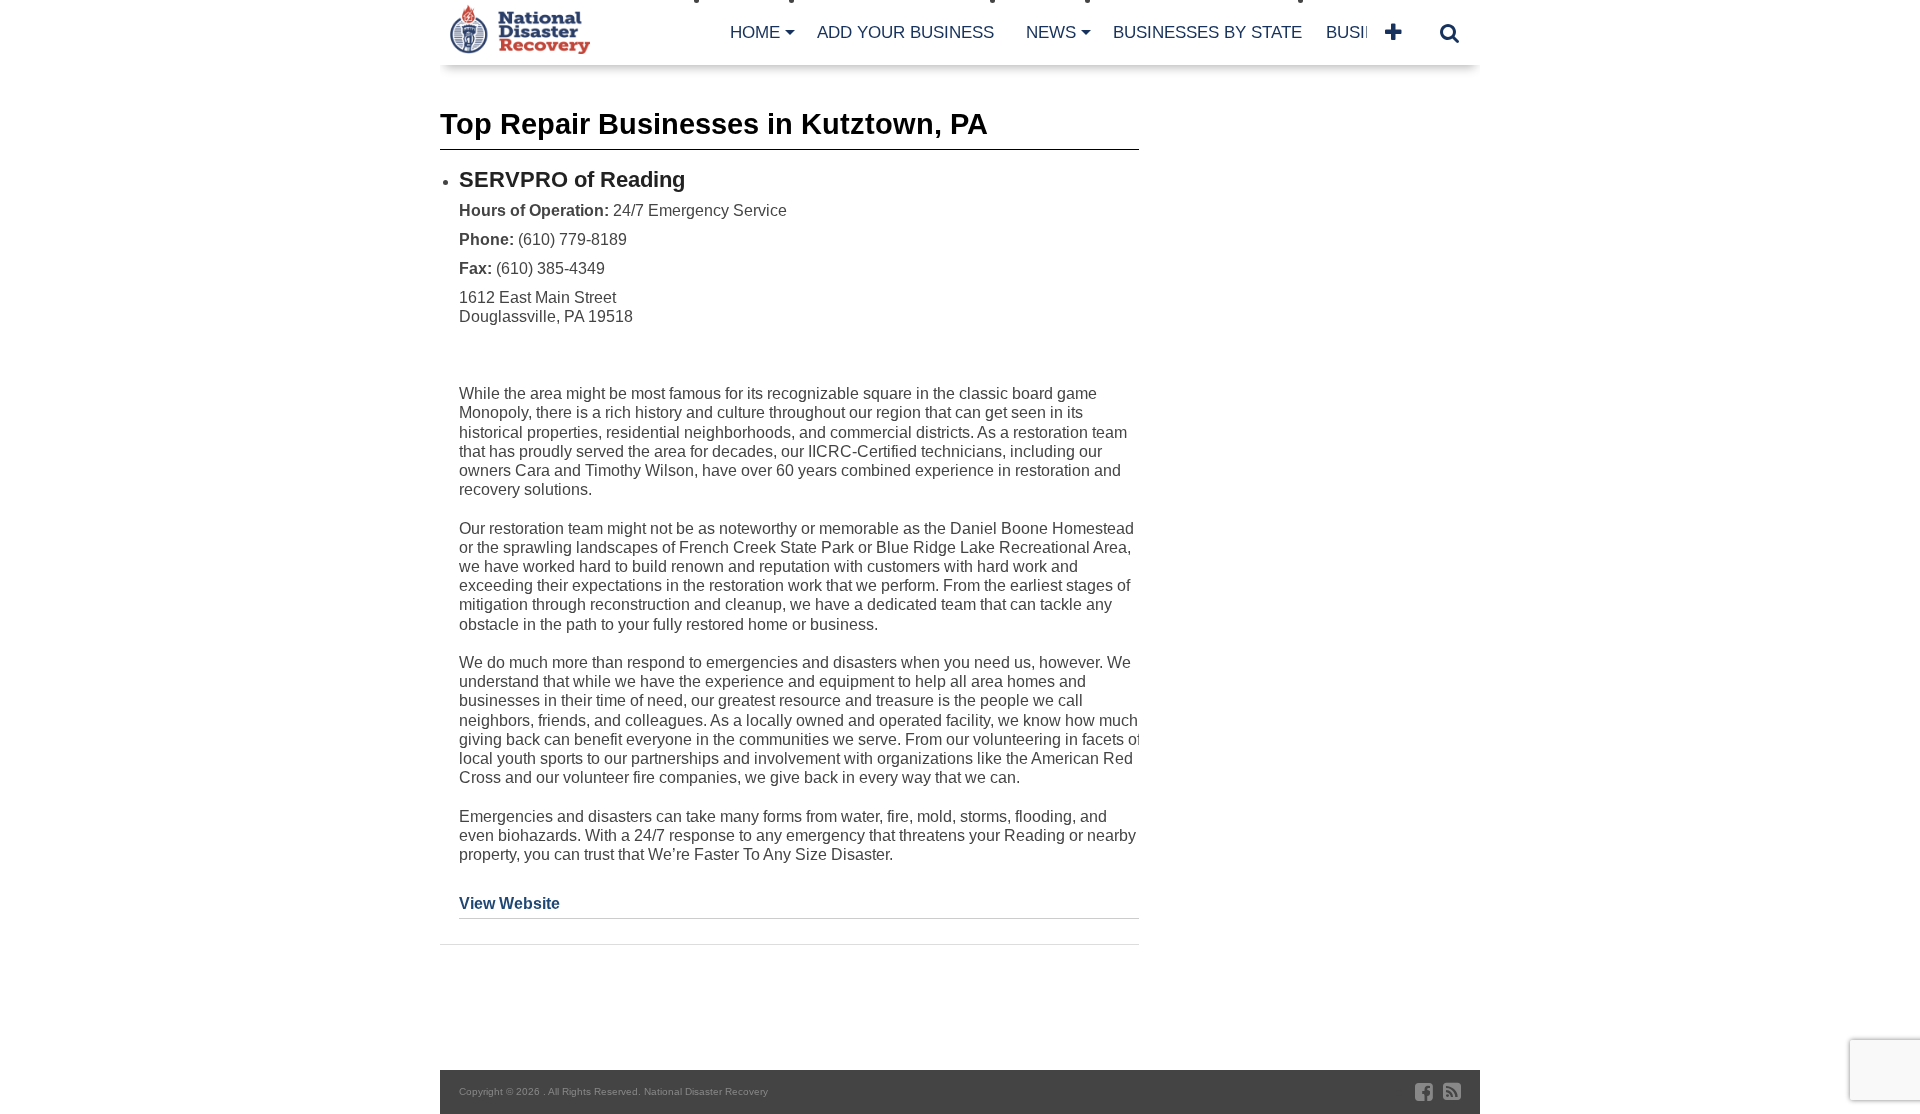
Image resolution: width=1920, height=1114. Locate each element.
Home (755, 32)
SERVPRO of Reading (572, 179)
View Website (509, 903)
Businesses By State (1207, 32)
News (1051, 32)
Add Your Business (905, 32)
